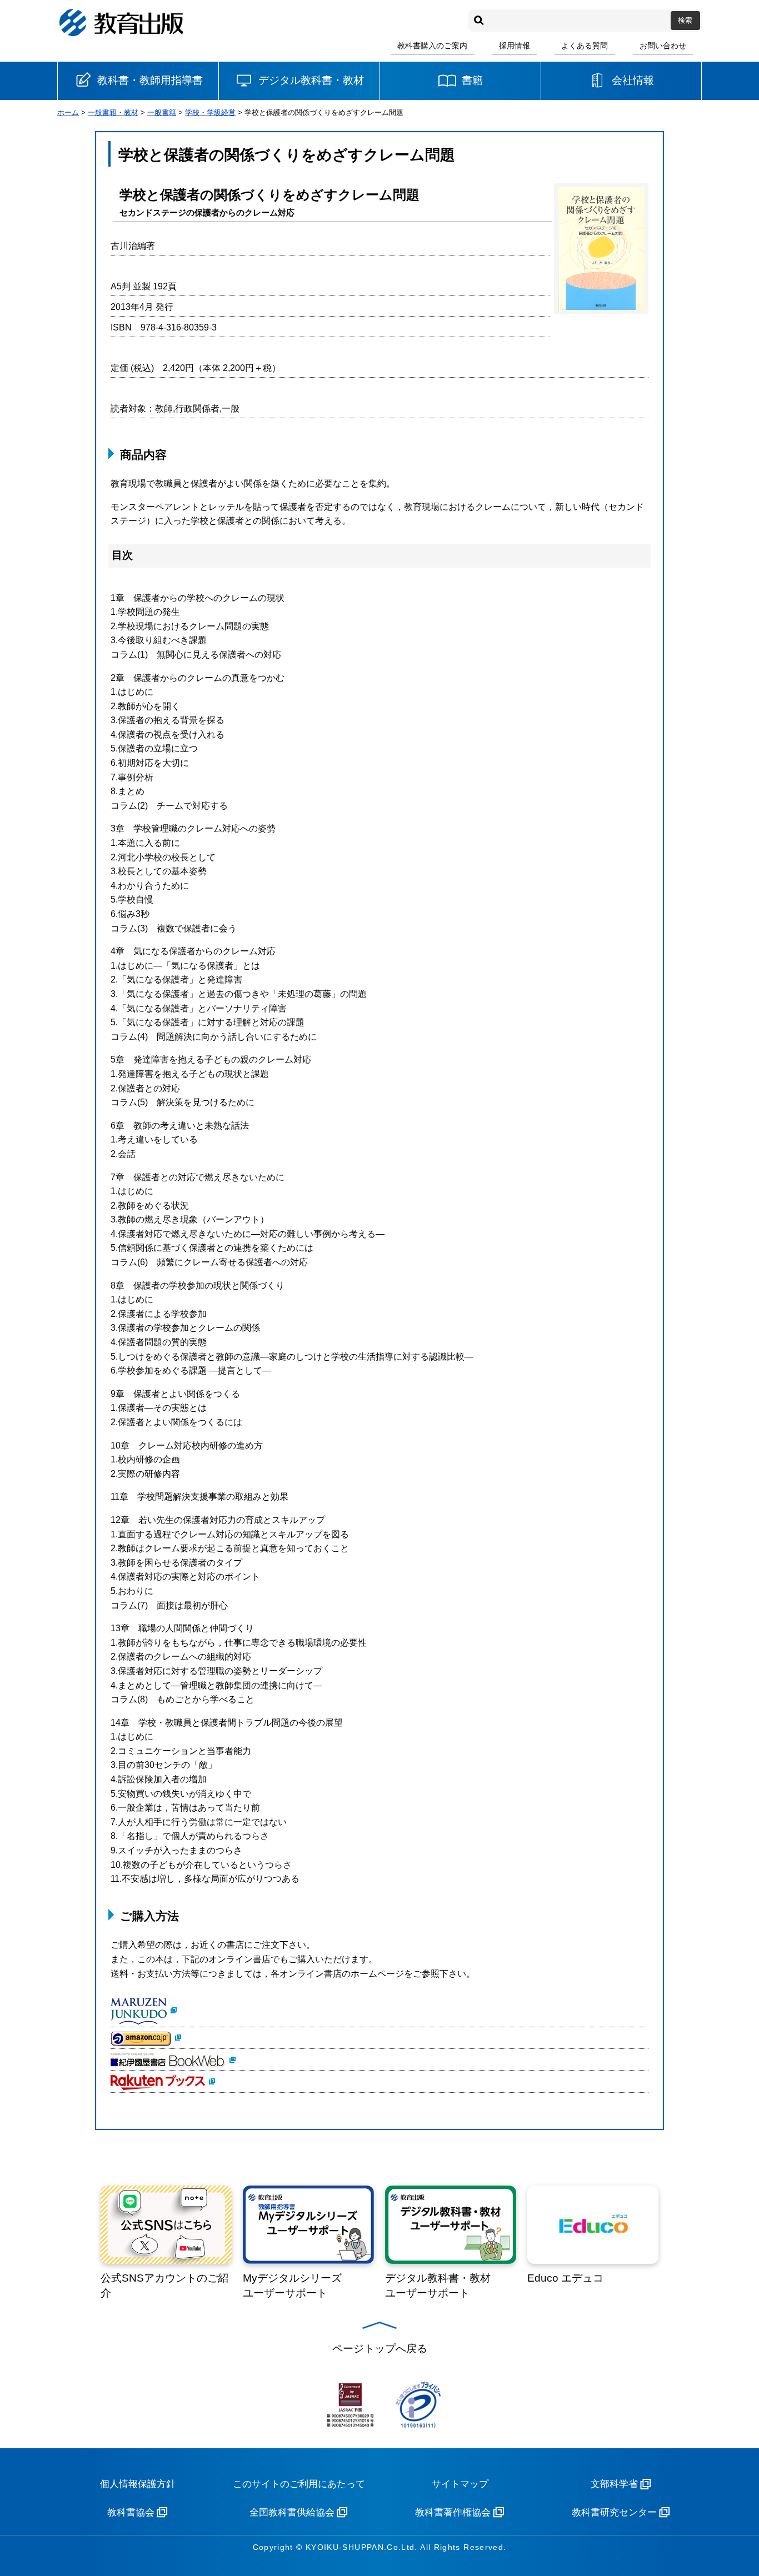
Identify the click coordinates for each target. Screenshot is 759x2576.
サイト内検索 (479, 21)
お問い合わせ (663, 46)
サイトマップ (460, 2484)
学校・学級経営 (210, 112)
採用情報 (515, 46)
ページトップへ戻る (380, 2349)
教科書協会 (131, 2512)
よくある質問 (585, 46)
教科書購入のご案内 (432, 46)
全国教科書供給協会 (292, 2512)
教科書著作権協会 (453, 2512)
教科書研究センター (614, 2512)
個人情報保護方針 (138, 2484)
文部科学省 (614, 2484)
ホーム (68, 112)
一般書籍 (162, 112)
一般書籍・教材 (113, 112)
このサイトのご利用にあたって (299, 2484)
